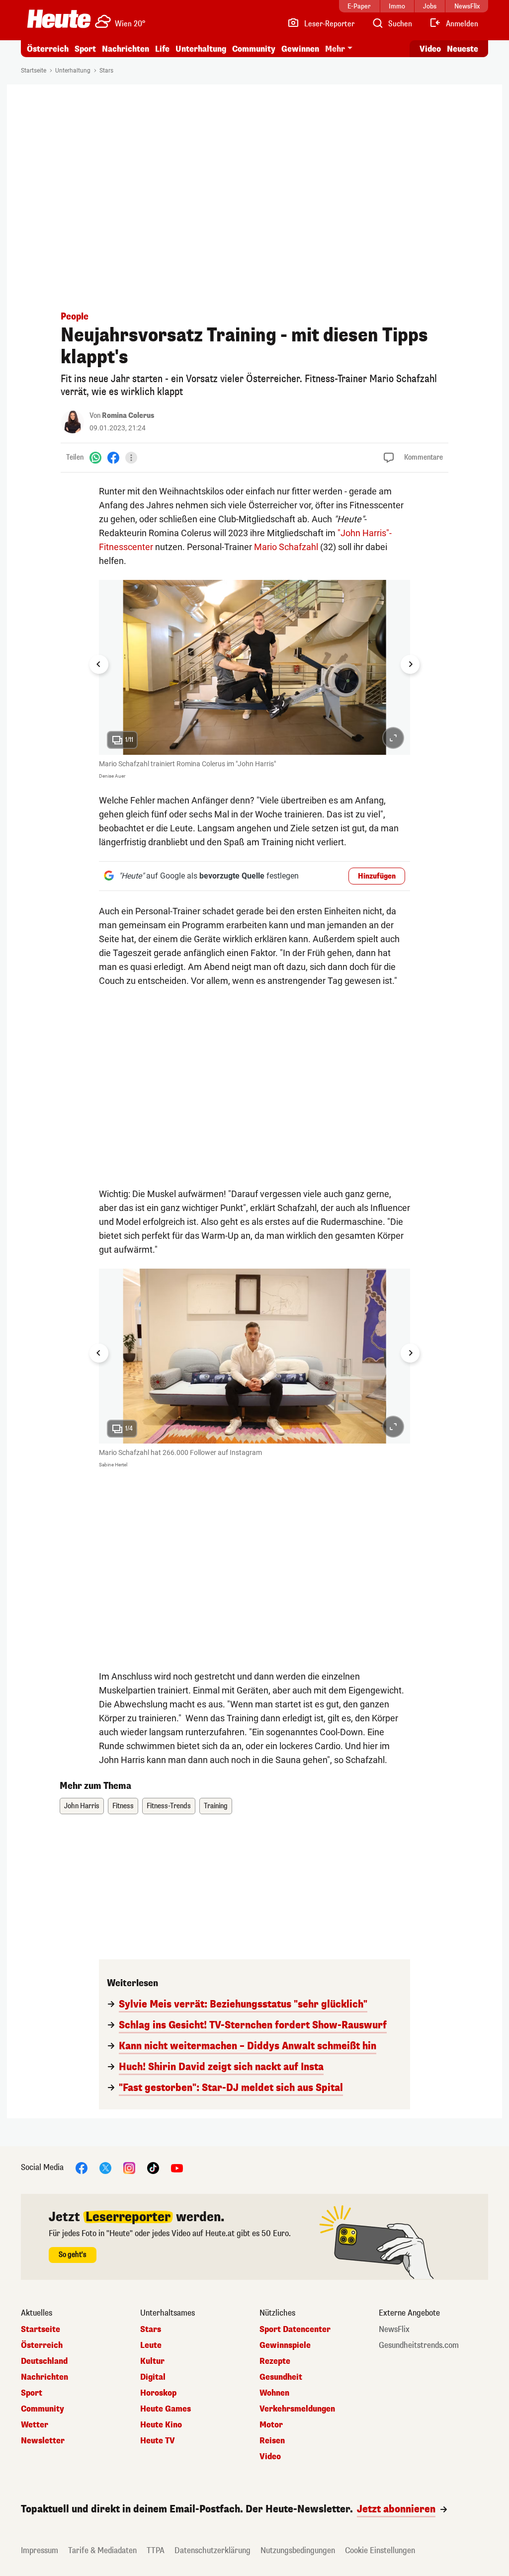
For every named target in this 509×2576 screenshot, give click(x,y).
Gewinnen (300, 49)
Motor (271, 2425)
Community (254, 49)
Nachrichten (44, 2377)
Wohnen (274, 2393)
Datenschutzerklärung (212, 2550)
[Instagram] (129, 2167)
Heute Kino (161, 2425)
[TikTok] (153, 2167)
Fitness (123, 1806)
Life (162, 49)
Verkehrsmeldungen (297, 2409)
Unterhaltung (201, 49)
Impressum (40, 2550)
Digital (153, 2377)
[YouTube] (177, 2167)
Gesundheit (281, 2377)
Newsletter (43, 2441)
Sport (85, 49)
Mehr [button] (335, 49)
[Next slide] (410, 664)
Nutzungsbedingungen (298, 2550)
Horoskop (158, 2393)
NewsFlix (394, 2330)
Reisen (272, 2441)
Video (430, 49)
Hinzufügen (377, 876)
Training (216, 1806)
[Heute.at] (59, 19)
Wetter (35, 2425)
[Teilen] (131, 458)
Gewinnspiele (285, 2345)
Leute (151, 2345)
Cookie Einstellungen (380, 2550)
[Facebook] (113, 457)
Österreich (48, 49)
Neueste (463, 49)
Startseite (34, 71)
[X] (105, 2167)
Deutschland (44, 2361)
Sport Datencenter (295, 2330)
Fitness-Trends (169, 1806)
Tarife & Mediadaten (102, 2550)
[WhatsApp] (95, 457)
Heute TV (158, 2441)
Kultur (152, 2361)
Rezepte (275, 2361)
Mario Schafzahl (286, 547)
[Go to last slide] (99, 664)
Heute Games (166, 2409)
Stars (106, 71)
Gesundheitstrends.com (419, 2345)
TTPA (156, 2550)
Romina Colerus (128, 416)
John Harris (82, 1806)
